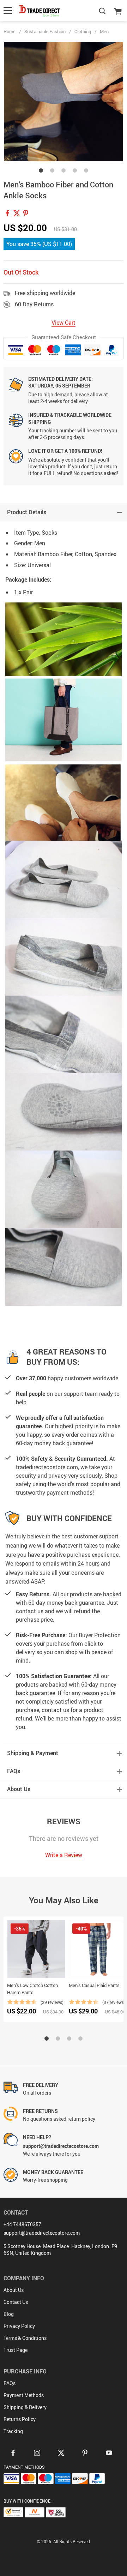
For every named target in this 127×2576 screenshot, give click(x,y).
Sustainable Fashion (45, 31)
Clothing (83, 31)
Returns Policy (20, 2419)
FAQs (10, 2383)
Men (104, 31)
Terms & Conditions (25, 2338)
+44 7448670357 (22, 2224)
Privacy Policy (19, 2326)
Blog (9, 2314)
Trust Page (16, 2350)
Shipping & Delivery (25, 2407)
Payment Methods (24, 2395)
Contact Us (16, 2302)
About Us (14, 2290)
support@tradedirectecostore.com (42, 2233)
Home (10, 31)
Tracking (13, 2431)
